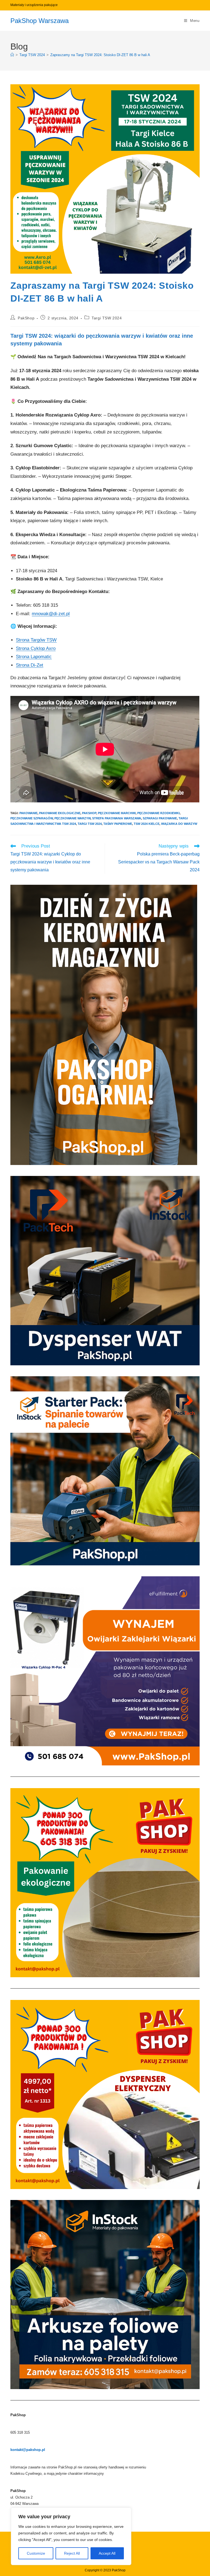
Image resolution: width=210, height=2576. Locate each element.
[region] (71, 2536)
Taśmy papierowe (118, 824)
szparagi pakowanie (160, 818)
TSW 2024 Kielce (147, 824)
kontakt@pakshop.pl (28, 2450)
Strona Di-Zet (30, 665)
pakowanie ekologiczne (60, 813)
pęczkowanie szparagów (32, 818)
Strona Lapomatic (34, 657)
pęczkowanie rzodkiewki (158, 813)
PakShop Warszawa (40, 21)
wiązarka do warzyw (179, 824)
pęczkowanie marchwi (117, 813)
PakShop (26, 318)
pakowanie (28, 813)
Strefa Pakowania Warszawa (117, 818)
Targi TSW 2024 (107, 318)
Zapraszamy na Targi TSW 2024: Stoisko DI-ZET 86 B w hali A (100, 55)
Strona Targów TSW (36, 640)
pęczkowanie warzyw (72, 818)
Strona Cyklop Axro (36, 648)
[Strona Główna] (12, 55)
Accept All (107, 2553)
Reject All (72, 2553)
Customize (36, 2553)
